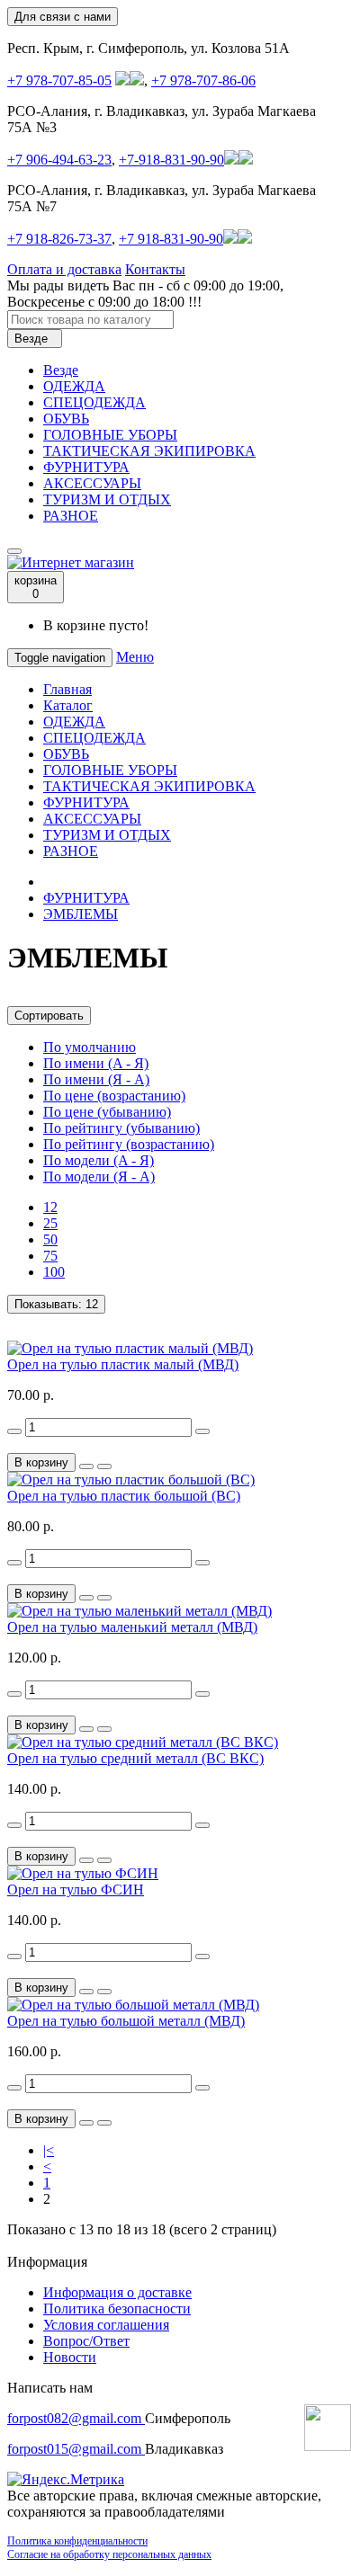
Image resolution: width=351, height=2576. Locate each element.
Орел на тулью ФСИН (76, 1890)
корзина (36, 587)
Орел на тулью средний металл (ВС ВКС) (135, 1758)
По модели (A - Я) (99, 1160)
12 (50, 1207)
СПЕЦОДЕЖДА (94, 402)
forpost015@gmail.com (76, 2449)
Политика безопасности (117, 2309)
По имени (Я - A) (96, 1079)
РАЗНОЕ (71, 516)
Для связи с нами (63, 17)
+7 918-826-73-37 (59, 239)
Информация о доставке (117, 2292)
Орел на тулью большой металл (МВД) (126, 2021)
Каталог (68, 705)
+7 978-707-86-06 (203, 80)
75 (50, 1256)
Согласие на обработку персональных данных (109, 2554)
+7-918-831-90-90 (171, 160)
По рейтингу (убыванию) (121, 1128)
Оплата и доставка (64, 269)
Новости (70, 2357)
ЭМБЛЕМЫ (81, 914)
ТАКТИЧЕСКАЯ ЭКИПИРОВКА (149, 451)
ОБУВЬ (66, 419)
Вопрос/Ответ (86, 2341)
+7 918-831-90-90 (171, 239)
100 (54, 1272)
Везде (61, 370)
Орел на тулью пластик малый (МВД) (123, 1364)
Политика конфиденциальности (77, 2541)
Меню (135, 657)
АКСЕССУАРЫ (92, 483)
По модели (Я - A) (99, 1177)
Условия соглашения (106, 2325)
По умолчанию (90, 1047)
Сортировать (49, 1016)
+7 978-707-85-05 (59, 80)
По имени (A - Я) (96, 1063)
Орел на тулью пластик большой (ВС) (124, 1496)
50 (50, 1239)
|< (49, 2150)
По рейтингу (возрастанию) (129, 1144)
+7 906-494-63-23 (59, 160)
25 (50, 1223)
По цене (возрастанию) (114, 1096)
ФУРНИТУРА (86, 467)
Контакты (155, 269)
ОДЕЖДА (74, 386)
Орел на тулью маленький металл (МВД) (132, 1627)
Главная (67, 689)
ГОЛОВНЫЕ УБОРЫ (110, 435)
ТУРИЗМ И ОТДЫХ (107, 499)
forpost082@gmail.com (76, 2418)
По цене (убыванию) (107, 1112)
